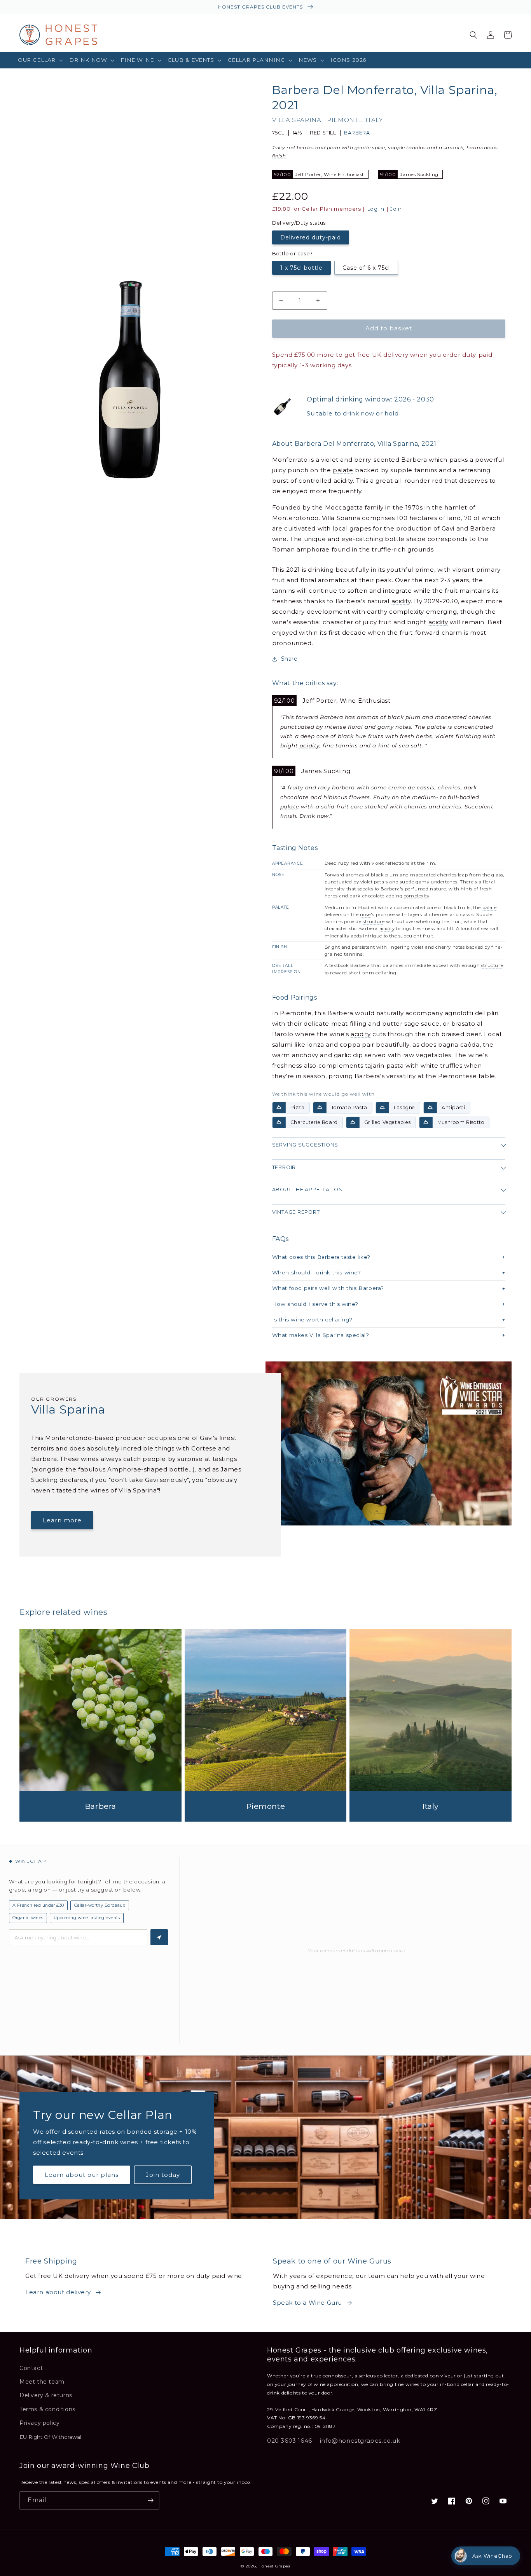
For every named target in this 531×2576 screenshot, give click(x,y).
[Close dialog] (407, 1212)
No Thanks (190, 1347)
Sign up (190, 1322)
